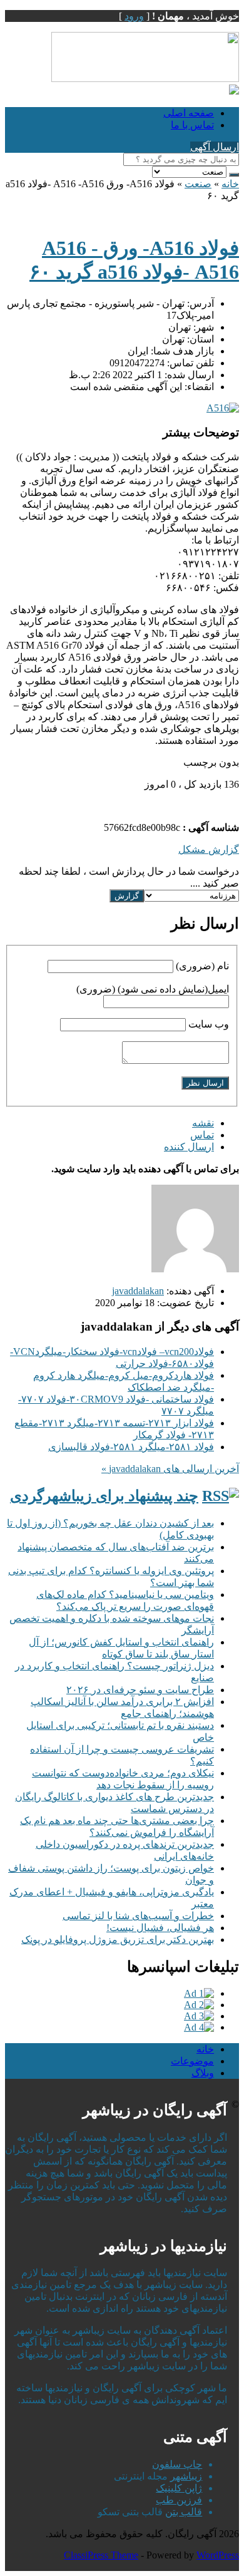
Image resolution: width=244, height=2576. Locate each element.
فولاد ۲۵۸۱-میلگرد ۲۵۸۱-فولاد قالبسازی (131, 1447)
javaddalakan (138, 1291)
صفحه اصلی (189, 113)
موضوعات (192, 2061)
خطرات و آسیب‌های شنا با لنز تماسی (138, 1916)
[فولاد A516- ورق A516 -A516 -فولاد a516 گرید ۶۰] (223, 408)
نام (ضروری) (202, 966)
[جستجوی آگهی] (234, 175)
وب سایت (209, 1024)
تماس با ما (192, 125)
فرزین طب (179, 2500)
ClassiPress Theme (101, 2555)
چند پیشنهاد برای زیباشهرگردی (104, 1496)
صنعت (198, 184)
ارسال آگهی (215, 147)
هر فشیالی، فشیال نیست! (160, 1928)
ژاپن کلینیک (179, 2488)
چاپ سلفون (177, 2464)
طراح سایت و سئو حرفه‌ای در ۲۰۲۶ (140, 1690)
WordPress (218, 2555)
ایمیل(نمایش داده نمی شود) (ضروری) (153, 989)
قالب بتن (184, 2512)
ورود (134, 16)
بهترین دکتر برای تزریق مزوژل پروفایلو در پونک (118, 1940)
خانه (230, 184)
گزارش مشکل (209, 849)
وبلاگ (203, 2073)
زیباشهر (186, 2476)
